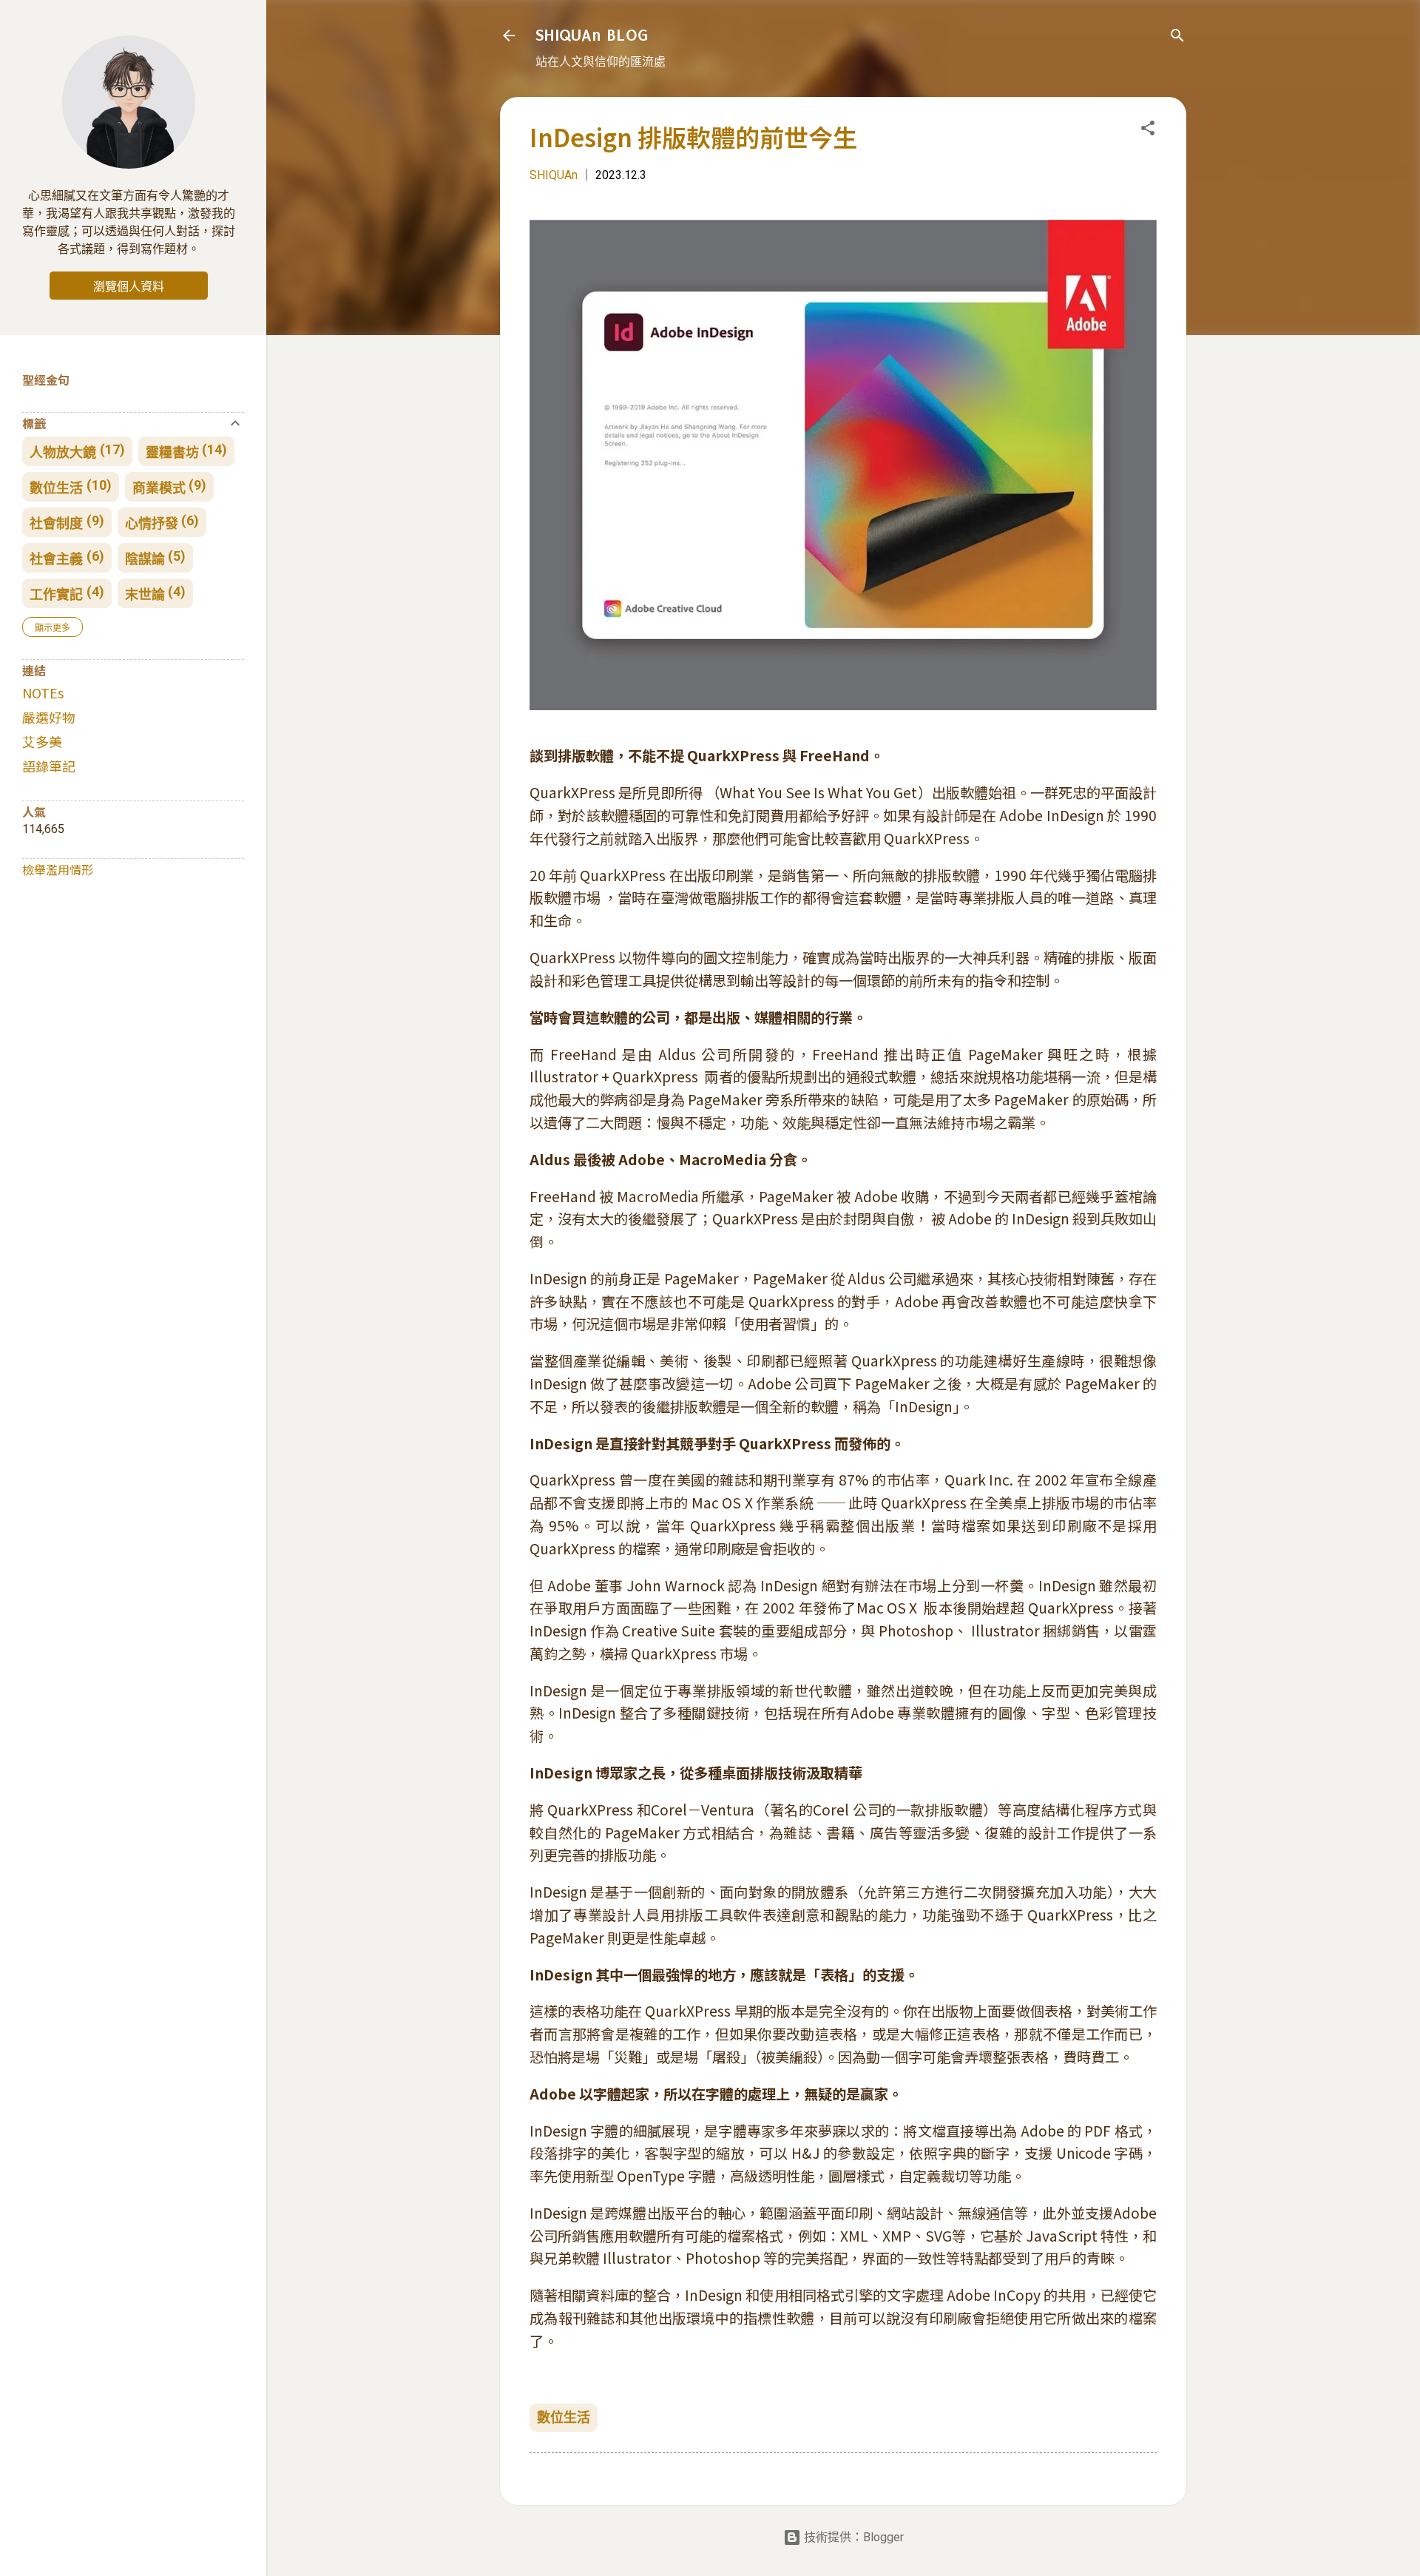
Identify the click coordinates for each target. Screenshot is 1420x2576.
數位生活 (564, 2417)
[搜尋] (1177, 38)
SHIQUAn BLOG (592, 35)
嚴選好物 (49, 717)
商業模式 (159, 488)
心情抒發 (152, 523)
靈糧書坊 (172, 452)
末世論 (145, 594)
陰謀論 (145, 559)
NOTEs (43, 692)
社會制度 (56, 523)
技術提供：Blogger (852, 2537)
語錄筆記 (49, 766)
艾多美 (42, 741)
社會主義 (56, 559)
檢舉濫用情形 (58, 869)
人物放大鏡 (63, 452)
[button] (1148, 131)
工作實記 (56, 594)
